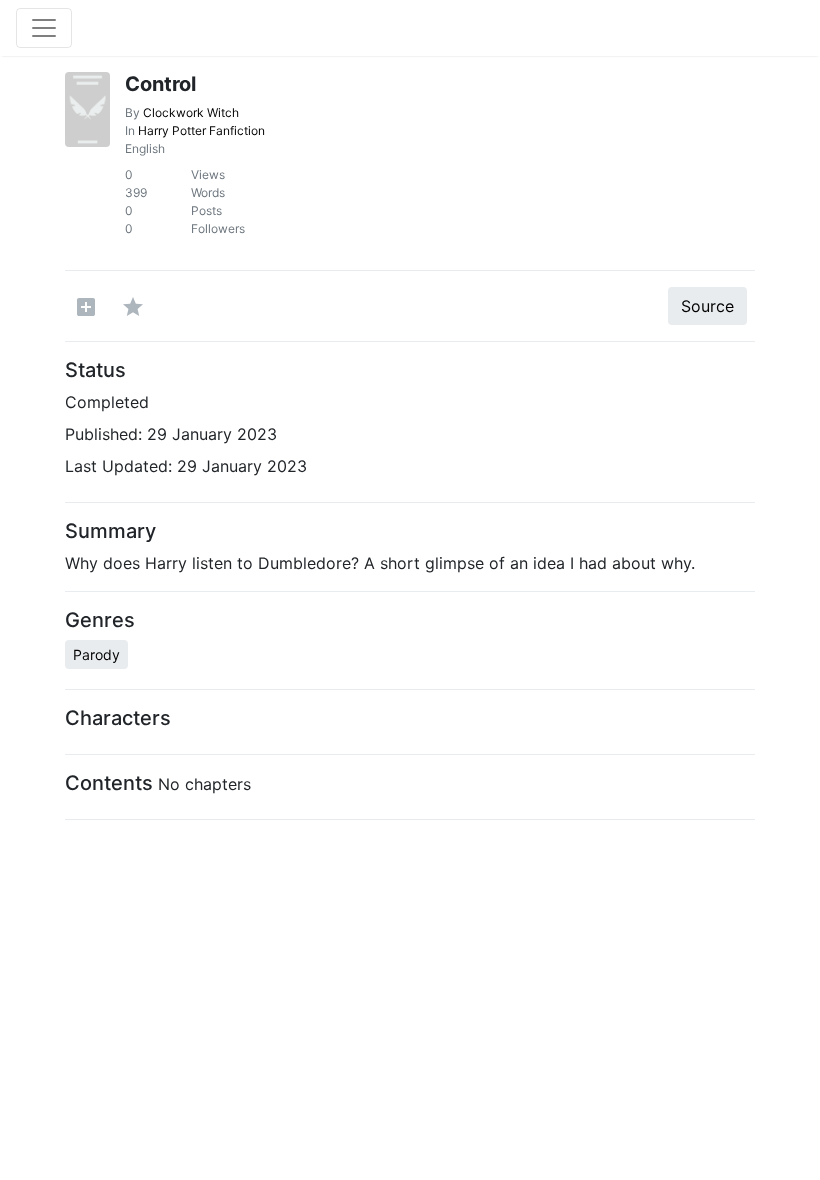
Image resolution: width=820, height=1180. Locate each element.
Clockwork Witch (191, 112)
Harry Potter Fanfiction (201, 130)
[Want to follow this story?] (86, 306)
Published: (103, 434)
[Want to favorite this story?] (133, 306)
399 (136, 192)
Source (707, 306)
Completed (107, 402)
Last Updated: (118, 466)
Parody (96, 654)
